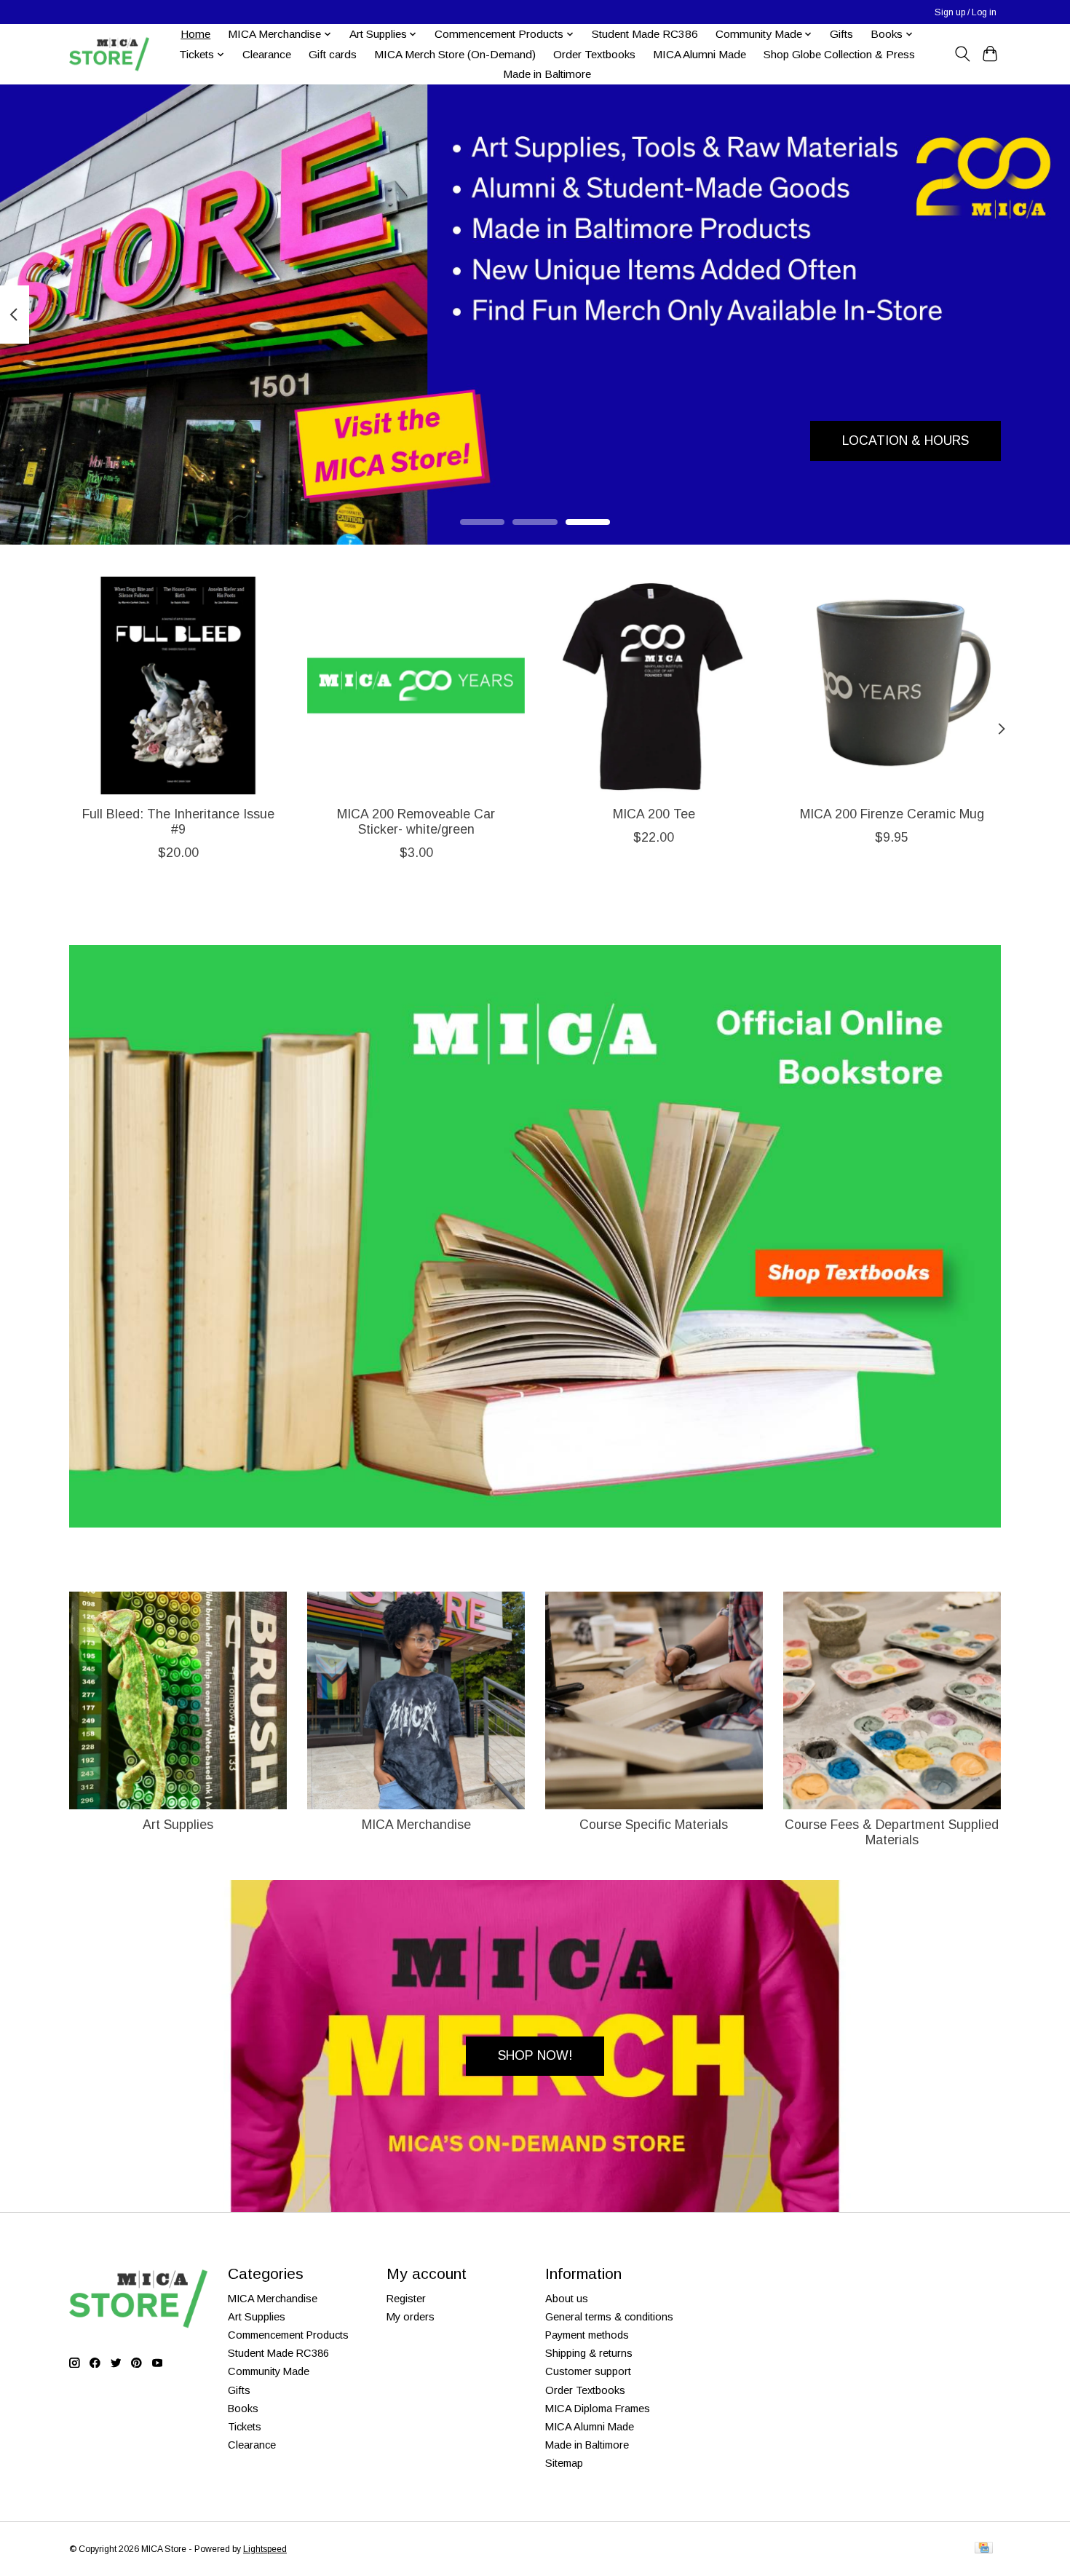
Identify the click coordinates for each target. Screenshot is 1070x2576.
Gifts (841, 34)
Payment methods (587, 2335)
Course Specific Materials (654, 1825)
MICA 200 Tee (654, 814)
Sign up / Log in (966, 12)
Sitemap (564, 2463)
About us (567, 2299)
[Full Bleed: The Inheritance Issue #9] (178, 686)
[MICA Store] (109, 54)
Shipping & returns (589, 2353)
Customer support (588, 2371)
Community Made (269, 2371)
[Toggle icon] (962, 54)
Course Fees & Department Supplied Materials (892, 1832)
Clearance (267, 54)
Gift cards (333, 54)
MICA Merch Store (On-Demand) (455, 54)
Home (195, 34)
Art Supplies (178, 1825)
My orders (411, 2317)
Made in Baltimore (547, 74)
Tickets (245, 2427)
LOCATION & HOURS (905, 440)
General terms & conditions (609, 2317)
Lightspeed (265, 2549)
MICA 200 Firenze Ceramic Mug (892, 814)
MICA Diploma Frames (598, 2409)
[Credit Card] (984, 2549)
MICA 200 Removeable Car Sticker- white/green (416, 822)
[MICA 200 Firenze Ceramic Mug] (892, 686)
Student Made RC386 (645, 34)
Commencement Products (288, 2335)
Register (406, 2299)
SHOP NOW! (535, 2055)
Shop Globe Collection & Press (839, 54)
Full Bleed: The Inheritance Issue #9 (178, 822)
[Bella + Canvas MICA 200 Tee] (654, 686)
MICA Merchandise (416, 1825)
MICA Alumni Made (700, 54)
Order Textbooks (594, 54)
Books (243, 2409)
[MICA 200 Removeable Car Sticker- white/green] (416, 686)
